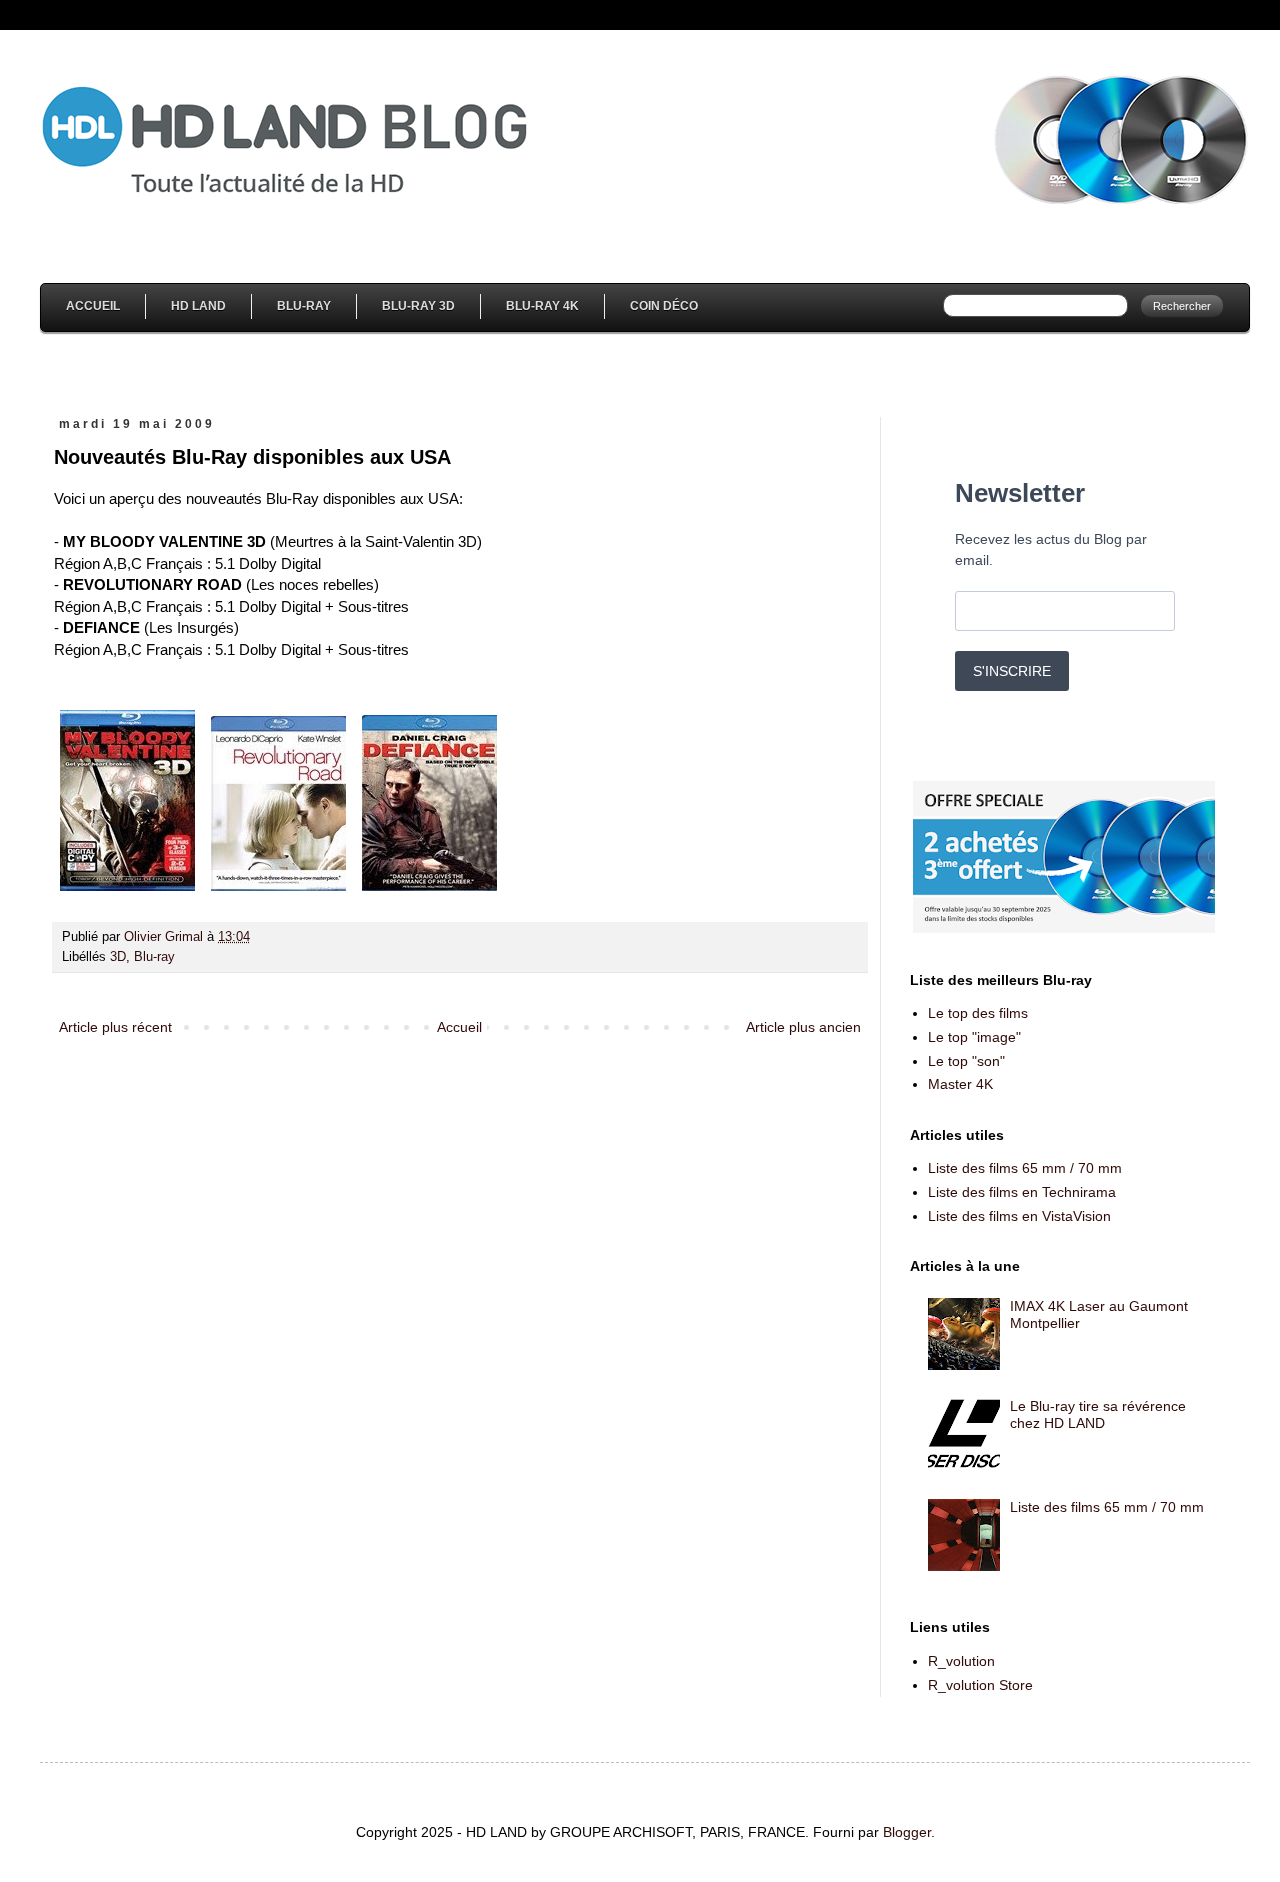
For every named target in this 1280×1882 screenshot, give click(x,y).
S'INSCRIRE (1012, 671)
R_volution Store (980, 1685)
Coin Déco (664, 306)
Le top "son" (966, 1061)
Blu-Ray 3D (418, 306)
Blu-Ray (304, 306)
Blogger (907, 1832)
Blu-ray (154, 957)
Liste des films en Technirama (1022, 1192)
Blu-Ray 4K (542, 306)
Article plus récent (115, 1027)
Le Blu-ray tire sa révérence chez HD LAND (1098, 1414)
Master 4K (960, 1084)
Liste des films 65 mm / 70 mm (1025, 1168)
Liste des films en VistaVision (1019, 1216)
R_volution (961, 1661)
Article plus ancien (803, 1027)
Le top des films (978, 1013)
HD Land (198, 306)
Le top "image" (974, 1037)
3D (118, 957)
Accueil (93, 306)
